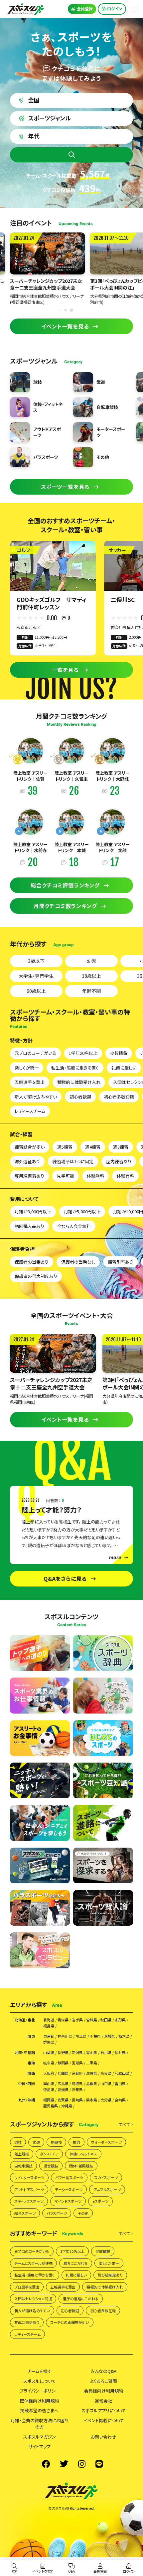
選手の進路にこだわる (81, 2299)
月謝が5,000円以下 (82, 1211)
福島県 (49, 2026)
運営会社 (103, 2401)
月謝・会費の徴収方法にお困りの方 (39, 2424)
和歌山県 (122, 2073)
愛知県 (77, 2063)
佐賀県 (63, 2100)
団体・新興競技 (81, 2166)
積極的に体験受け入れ (79, 1082)
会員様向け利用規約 (104, 2391)
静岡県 (63, 2063)
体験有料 (125, 1176)
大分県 (106, 2100)
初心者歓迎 (80, 1097)
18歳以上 (91, 976)
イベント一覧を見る (65, 326)
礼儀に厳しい (124, 1068)
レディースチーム (30, 1111)
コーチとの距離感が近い (70, 2322)
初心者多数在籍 (119, 1097)
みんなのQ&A (103, 2371)
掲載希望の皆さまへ (39, 2410)
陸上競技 (22, 2154)
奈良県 (106, 2073)
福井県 (120, 2053)
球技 (18, 2142)
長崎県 (77, 2100)
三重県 (92, 2063)
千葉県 (95, 2036)
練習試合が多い (30, 1147)
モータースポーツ (69, 2189)
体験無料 (95, 1176)
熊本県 (92, 2100)
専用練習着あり (29, 1176)
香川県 (120, 2084)
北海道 (49, 2020)
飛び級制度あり (110, 2275)
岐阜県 (49, 2063)
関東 (31, 2036)
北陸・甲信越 (25, 2053)
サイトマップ (39, 2446)
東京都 (49, 2036)
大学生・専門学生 (36, 976)
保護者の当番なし (78, 1262)
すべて (124, 2125)
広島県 (63, 2084)
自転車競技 (23, 2166)
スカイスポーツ (106, 2177)
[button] (71, 310)
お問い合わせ (103, 2437)
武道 (36, 2142)
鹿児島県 (51, 2106)
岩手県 (77, 2020)
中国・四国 (27, 2084)
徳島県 (49, 2090)
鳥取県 (77, 2084)
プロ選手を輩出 (27, 2287)
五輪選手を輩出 (30, 1082)
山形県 (120, 2020)
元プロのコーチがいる (35, 1053)
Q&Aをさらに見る (65, 1578)
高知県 (77, 2090)
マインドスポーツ (68, 2201)
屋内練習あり (119, 1161)
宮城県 (92, 2020)
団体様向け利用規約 (39, 2401)
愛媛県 (63, 2090)
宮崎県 (120, 2100)
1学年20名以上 (83, 1053)
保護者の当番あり (32, 1262)
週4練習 (93, 1147)
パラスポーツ (57, 2213)
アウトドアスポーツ (29, 2189)
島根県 (92, 2084)
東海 (31, 2063)
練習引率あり (120, 1262)
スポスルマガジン (40, 2437)
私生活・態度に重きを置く (75, 1068)
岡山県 (49, 2084)
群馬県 (49, 2042)
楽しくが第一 (27, 1068)
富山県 (92, 2053)
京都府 (77, 2073)
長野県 (63, 2053)
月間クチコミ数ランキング (65, 906)
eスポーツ (100, 2201)
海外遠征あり (27, 1161)
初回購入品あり (29, 1226)
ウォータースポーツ (106, 2142)
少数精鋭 (119, 1053)
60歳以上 (36, 991)
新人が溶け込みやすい (36, 1097)
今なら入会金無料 (74, 1226)
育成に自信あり (27, 2322)
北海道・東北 (25, 2020)
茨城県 (110, 2036)
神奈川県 (65, 2036)
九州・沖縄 (27, 2100)
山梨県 (49, 2053)
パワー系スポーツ (69, 2177)
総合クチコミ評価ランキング (65, 885)
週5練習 (65, 1147)
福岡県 (49, 2100)
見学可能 (66, 1176)
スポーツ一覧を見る (65, 487)
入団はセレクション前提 (33, 2299)
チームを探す (39, 2371)
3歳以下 (36, 961)
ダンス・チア (49, 2154)
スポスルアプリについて (104, 2410)
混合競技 (51, 2166)
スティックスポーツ (29, 2201)
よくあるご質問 (103, 2381)
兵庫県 (63, 2073)
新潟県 (77, 2053)
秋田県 (106, 2020)
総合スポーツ (25, 2213)
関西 (31, 2073)
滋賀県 (92, 2073)
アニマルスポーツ (107, 2189)
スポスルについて (40, 2381)
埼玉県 (81, 2036)
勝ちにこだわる (76, 2263)
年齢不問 (91, 991)
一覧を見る (65, 670)
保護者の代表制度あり (36, 1276)
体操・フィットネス (83, 2154)
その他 (83, 2213)
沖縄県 (67, 2106)
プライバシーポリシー (40, 2391)
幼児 (91, 961)
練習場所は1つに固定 (73, 1161)
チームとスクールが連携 (33, 2263)
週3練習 (121, 1147)
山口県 (106, 2084)
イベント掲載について (104, 2420)
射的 (76, 2142)
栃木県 (124, 2036)
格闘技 (56, 2142)
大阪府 (49, 2073)
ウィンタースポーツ (29, 2177)
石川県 (106, 2053)
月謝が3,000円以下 (33, 1211)
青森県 (63, 2020)
